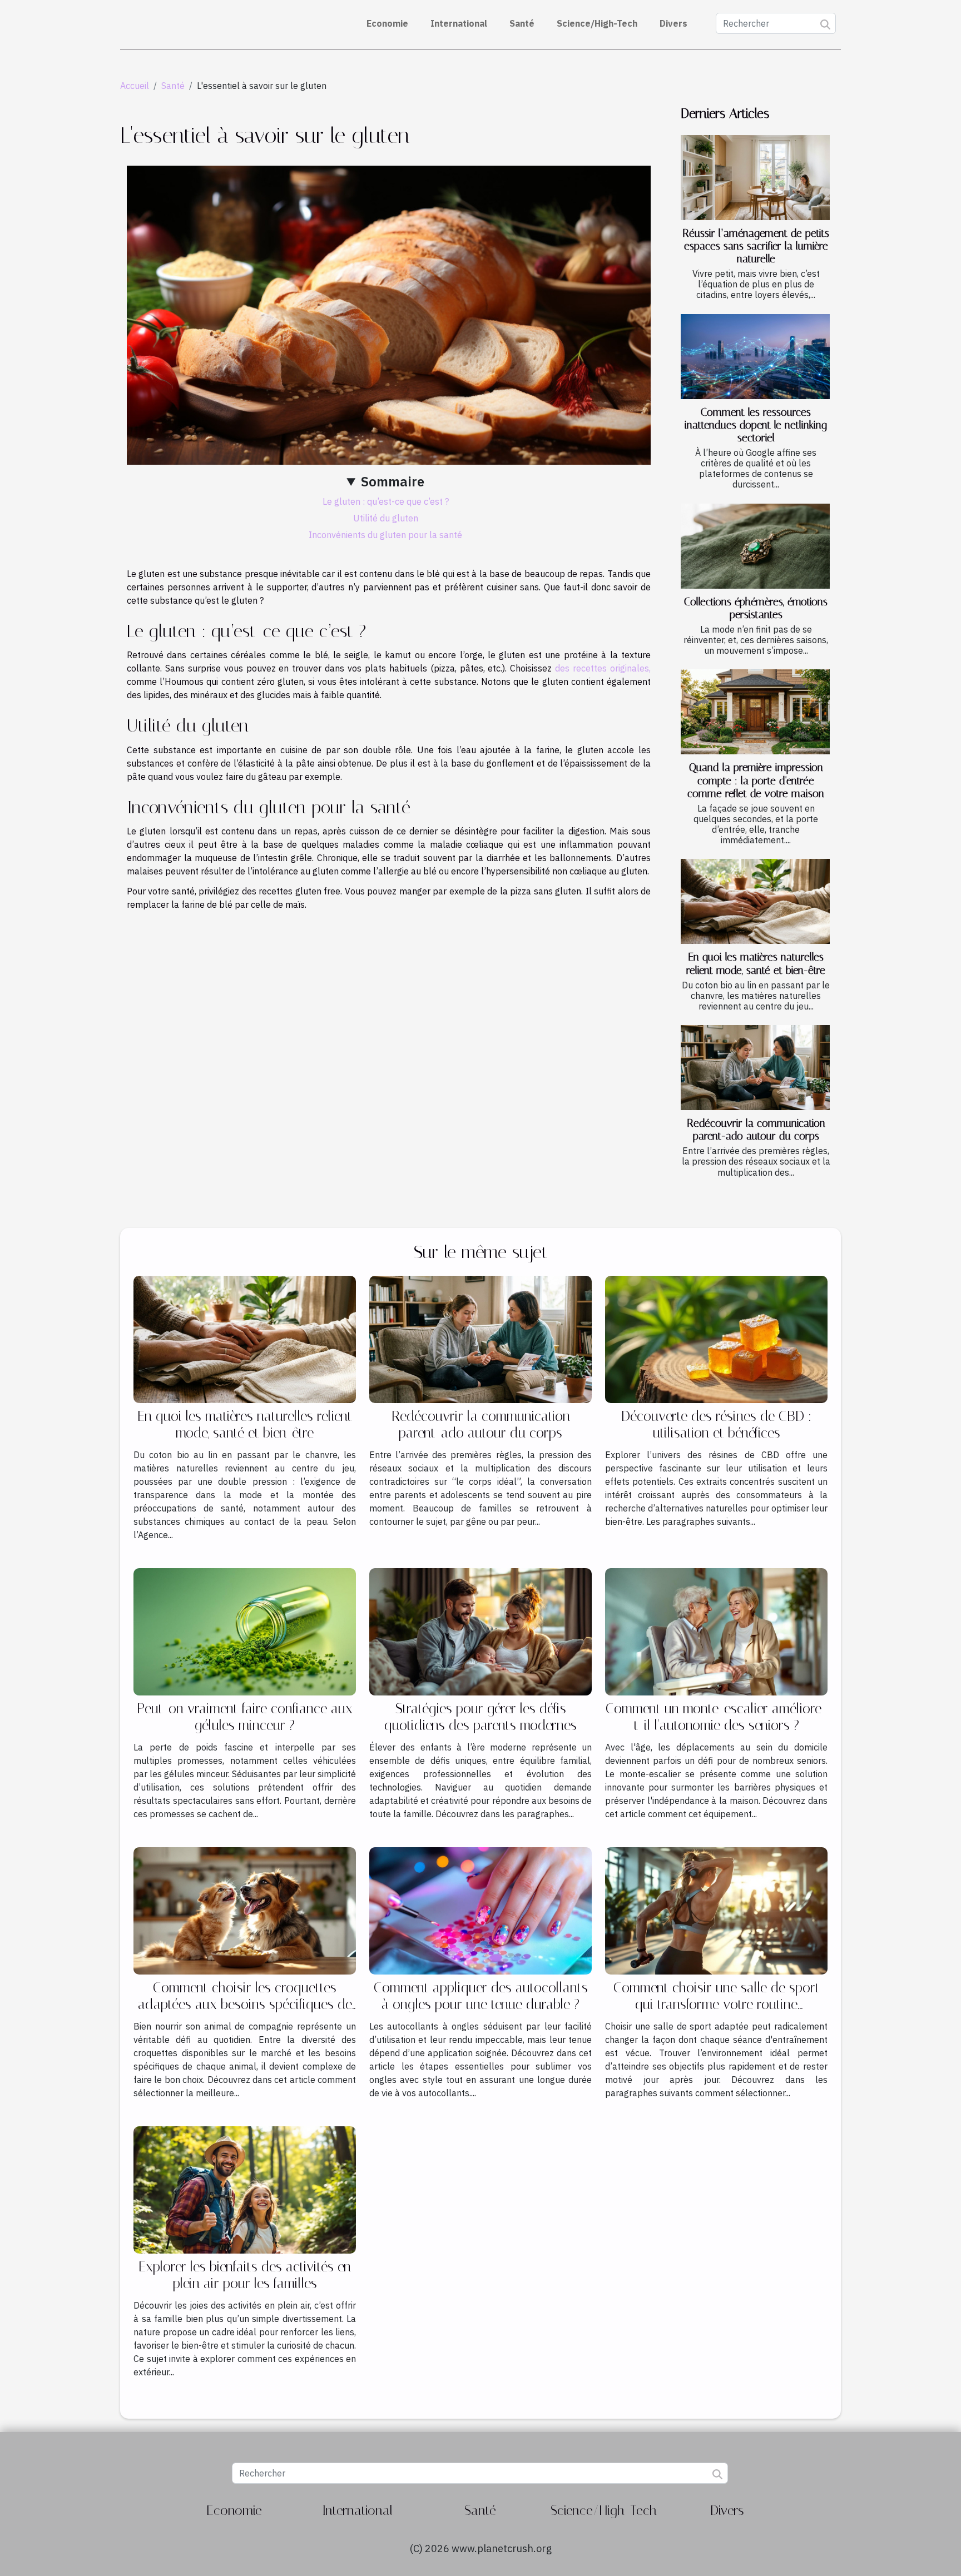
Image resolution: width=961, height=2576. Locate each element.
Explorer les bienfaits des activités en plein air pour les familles (245, 2275)
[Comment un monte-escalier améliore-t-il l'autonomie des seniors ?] (716, 1631)
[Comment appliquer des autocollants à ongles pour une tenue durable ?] (481, 1910)
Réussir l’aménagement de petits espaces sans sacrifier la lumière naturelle (756, 246)
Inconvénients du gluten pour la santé (385, 535)
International (459, 23)
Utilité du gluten (386, 518)
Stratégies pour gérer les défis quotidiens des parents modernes (481, 1717)
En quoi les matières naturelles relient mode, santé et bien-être (756, 963)
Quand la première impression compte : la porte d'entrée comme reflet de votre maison (756, 780)
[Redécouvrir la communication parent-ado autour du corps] (755, 1068)
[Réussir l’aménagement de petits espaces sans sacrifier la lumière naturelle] (755, 178)
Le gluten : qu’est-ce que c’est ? (386, 501)
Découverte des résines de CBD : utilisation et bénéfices (716, 1424)
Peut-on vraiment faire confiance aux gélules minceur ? (245, 1717)
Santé (522, 23)
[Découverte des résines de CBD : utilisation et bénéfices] (716, 1339)
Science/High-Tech (597, 23)
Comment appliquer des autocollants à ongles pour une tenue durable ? (481, 1996)
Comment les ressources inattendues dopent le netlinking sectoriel (756, 425)
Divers (673, 23)
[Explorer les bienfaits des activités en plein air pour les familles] (245, 2189)
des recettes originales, (603, 668)
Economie (387, 23)
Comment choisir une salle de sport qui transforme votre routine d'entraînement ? (717, 2004)
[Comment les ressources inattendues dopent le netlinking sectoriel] (755, 357)
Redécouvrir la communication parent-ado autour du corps (756, 1130)
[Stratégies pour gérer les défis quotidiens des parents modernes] (481, 1631)
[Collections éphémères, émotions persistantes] (755, 546)
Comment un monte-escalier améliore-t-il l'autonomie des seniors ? (716, 1717)
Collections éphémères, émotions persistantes (756, 608)
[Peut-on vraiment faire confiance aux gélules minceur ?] (245, 1631)
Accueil (135, 86)
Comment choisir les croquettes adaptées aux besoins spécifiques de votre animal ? (245, 2004)
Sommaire (393, 481)
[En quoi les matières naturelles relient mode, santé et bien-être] (755, 901)
